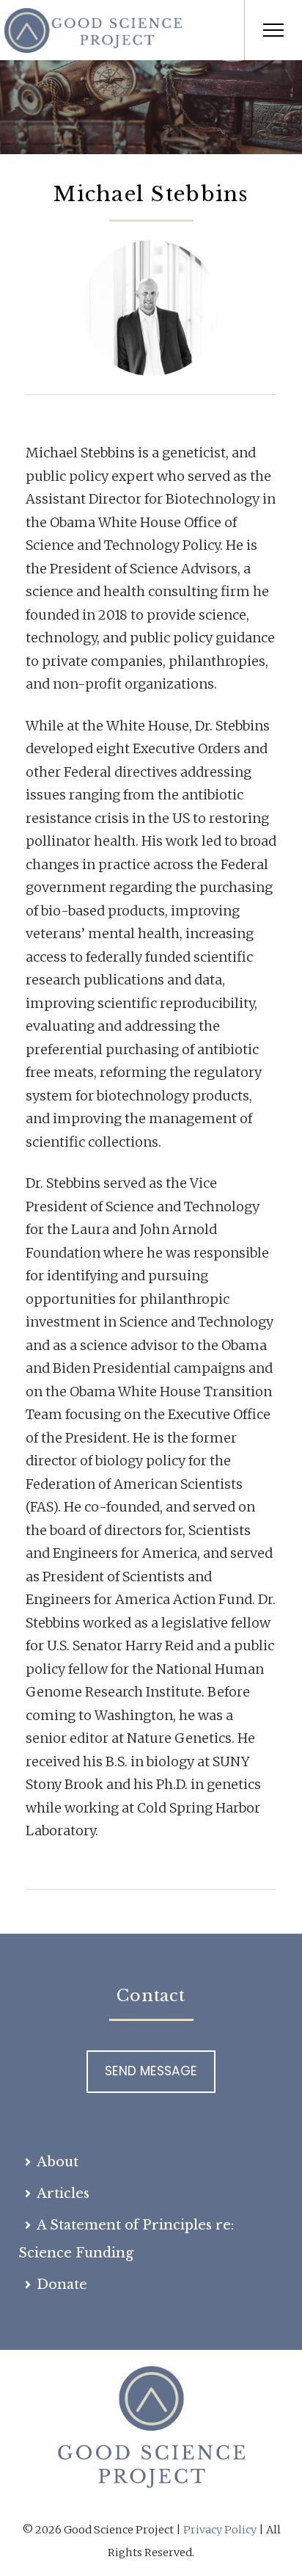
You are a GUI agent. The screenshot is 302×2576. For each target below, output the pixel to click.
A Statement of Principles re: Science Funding (126, 2239)
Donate (62, 2285)
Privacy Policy (220, 2530)
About (58, 2162)
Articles (63, 2194)
